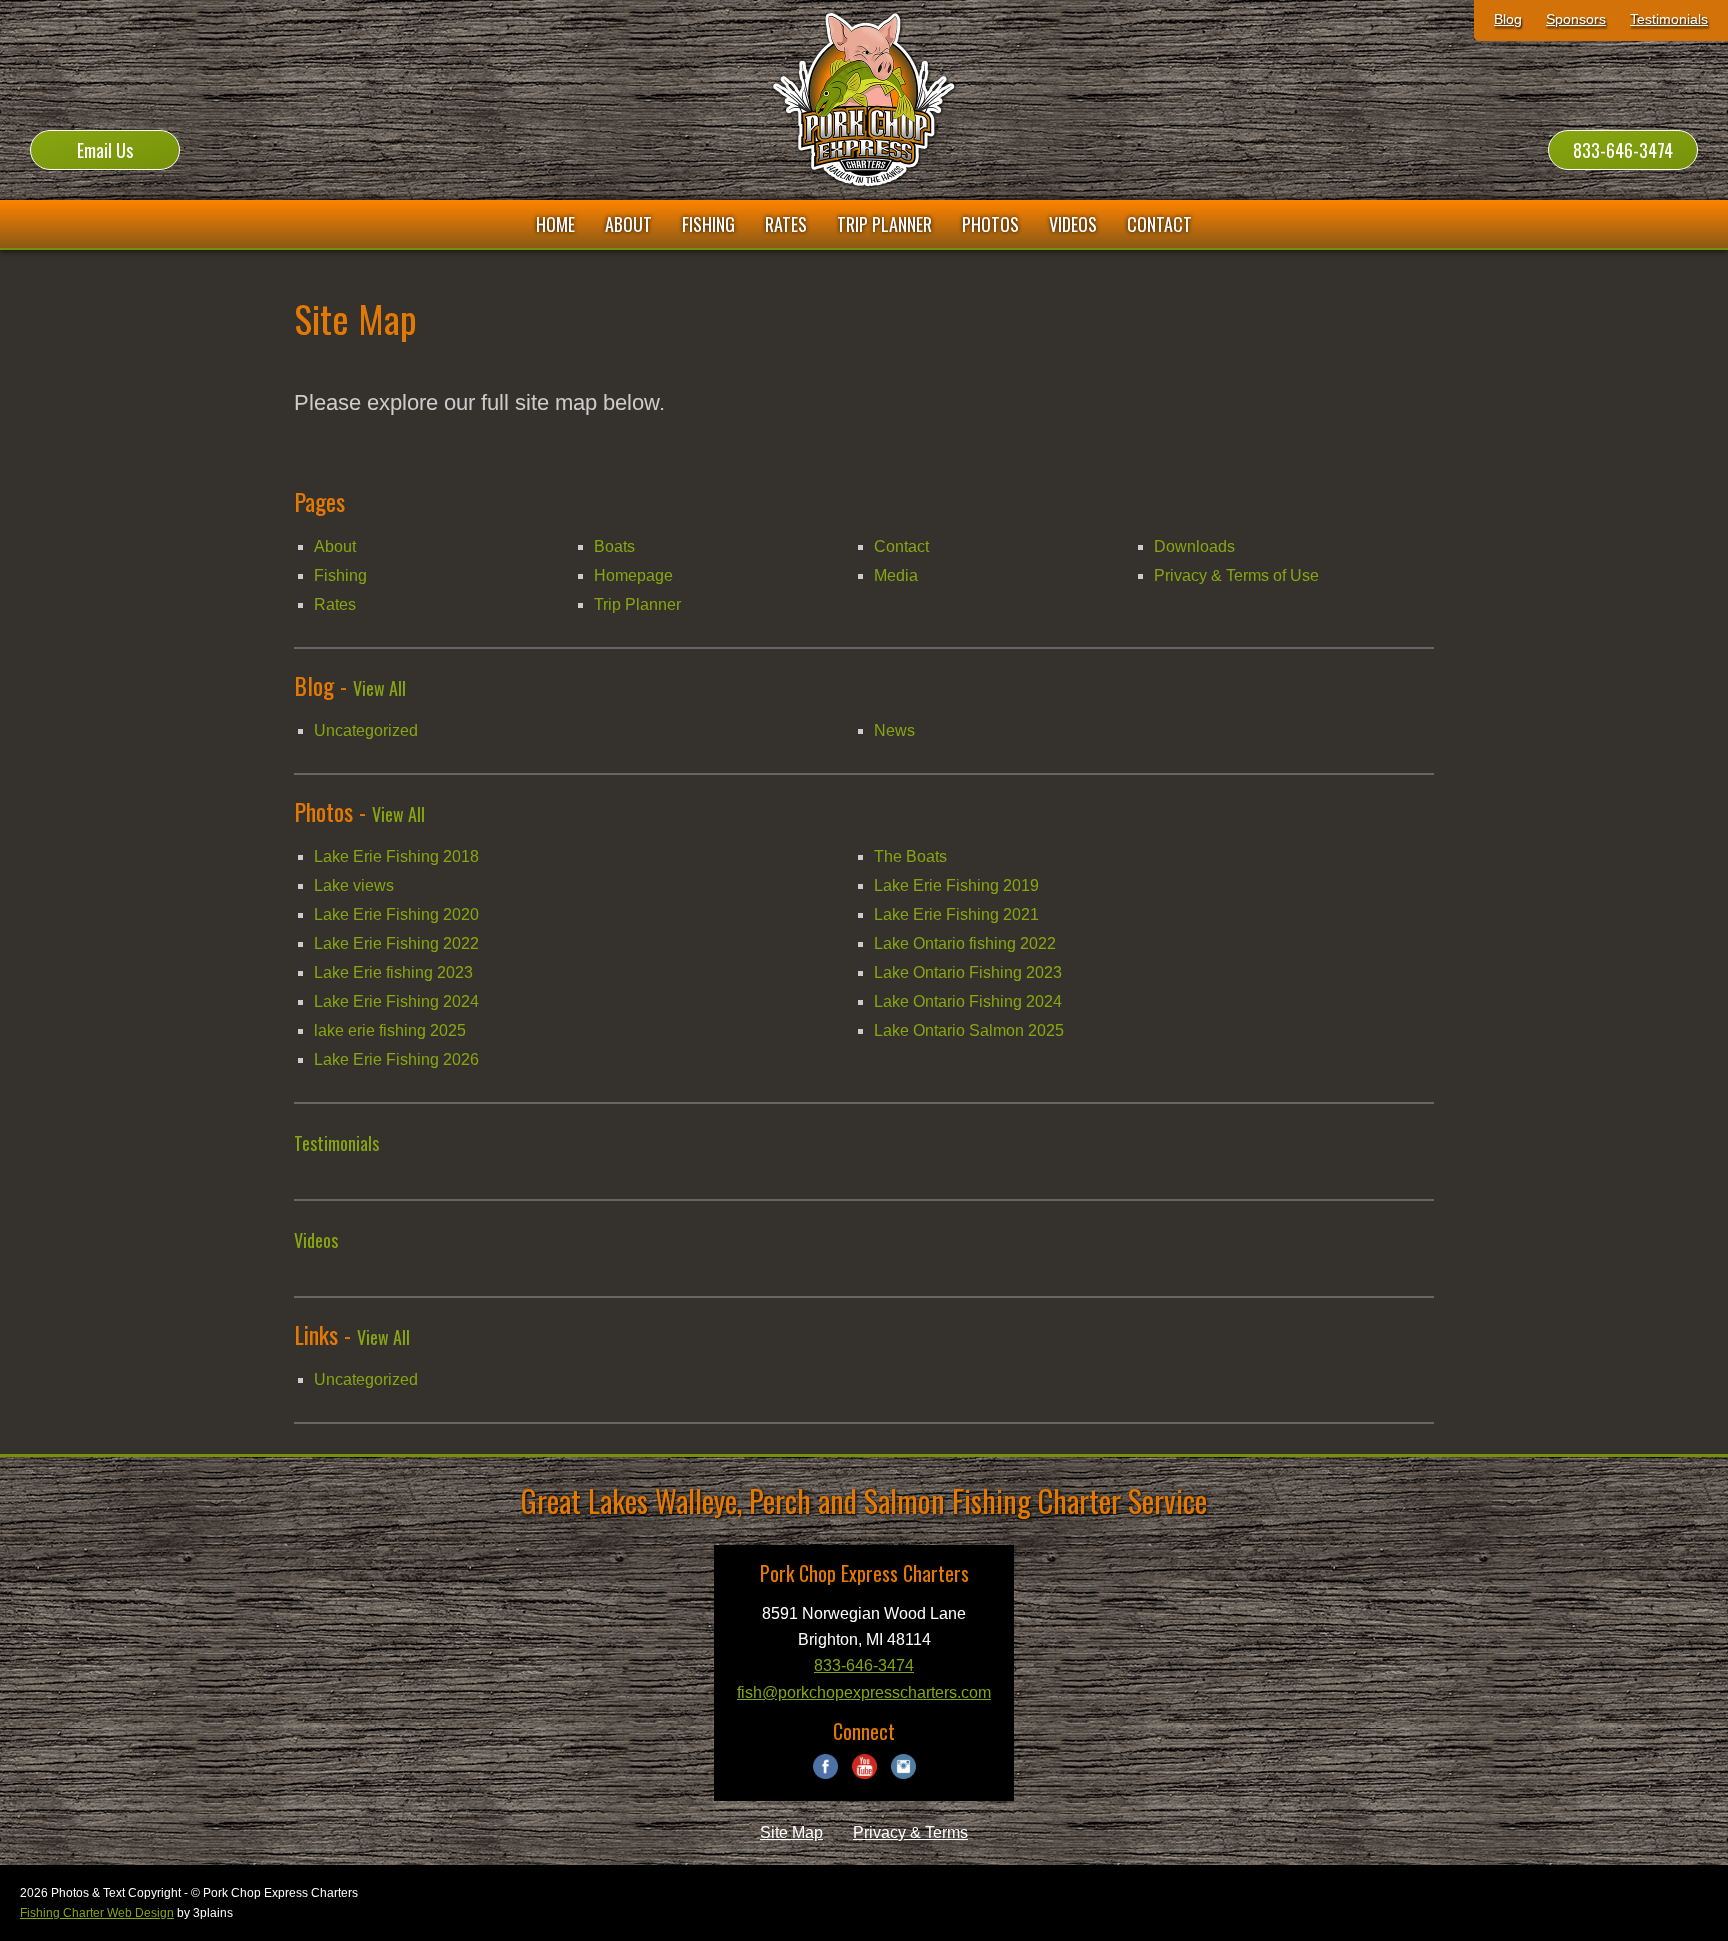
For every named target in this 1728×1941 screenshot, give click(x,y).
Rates (335, 604)
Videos (316, 1240)
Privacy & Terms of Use (1236, 575)
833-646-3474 (1623, 150)
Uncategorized (366, 730)
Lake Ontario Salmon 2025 (969, 1030)
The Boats (910, 856)
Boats (614, 546)
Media (896, 575)
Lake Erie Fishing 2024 (396, 1001)
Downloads (1194, 546)
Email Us (105, 150)
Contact (901, 546)
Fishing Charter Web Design (97, 1913)
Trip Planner (637, 604)
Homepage (633, 575)
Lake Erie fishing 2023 (393, 972)
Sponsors (1576, 19)
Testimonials (1669, 19)
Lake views (354, 885)
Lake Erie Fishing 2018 (396, 856)
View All (379, 688)
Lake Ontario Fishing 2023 (968, 972)
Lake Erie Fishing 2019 (956, 885)
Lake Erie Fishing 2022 (396, 943)
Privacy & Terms (910, 1832)
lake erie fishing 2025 (390, 1030)
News (894, 730)
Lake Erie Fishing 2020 (396, 914)
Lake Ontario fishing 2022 (965, 943)
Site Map (791, 1832)
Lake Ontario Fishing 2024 (968, 1001)
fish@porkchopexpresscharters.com (864, 1692)
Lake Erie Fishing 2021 (956, 914)
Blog (1508, 19)
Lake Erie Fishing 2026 (396, 1059)
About (335, 546)
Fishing (340, 575)
